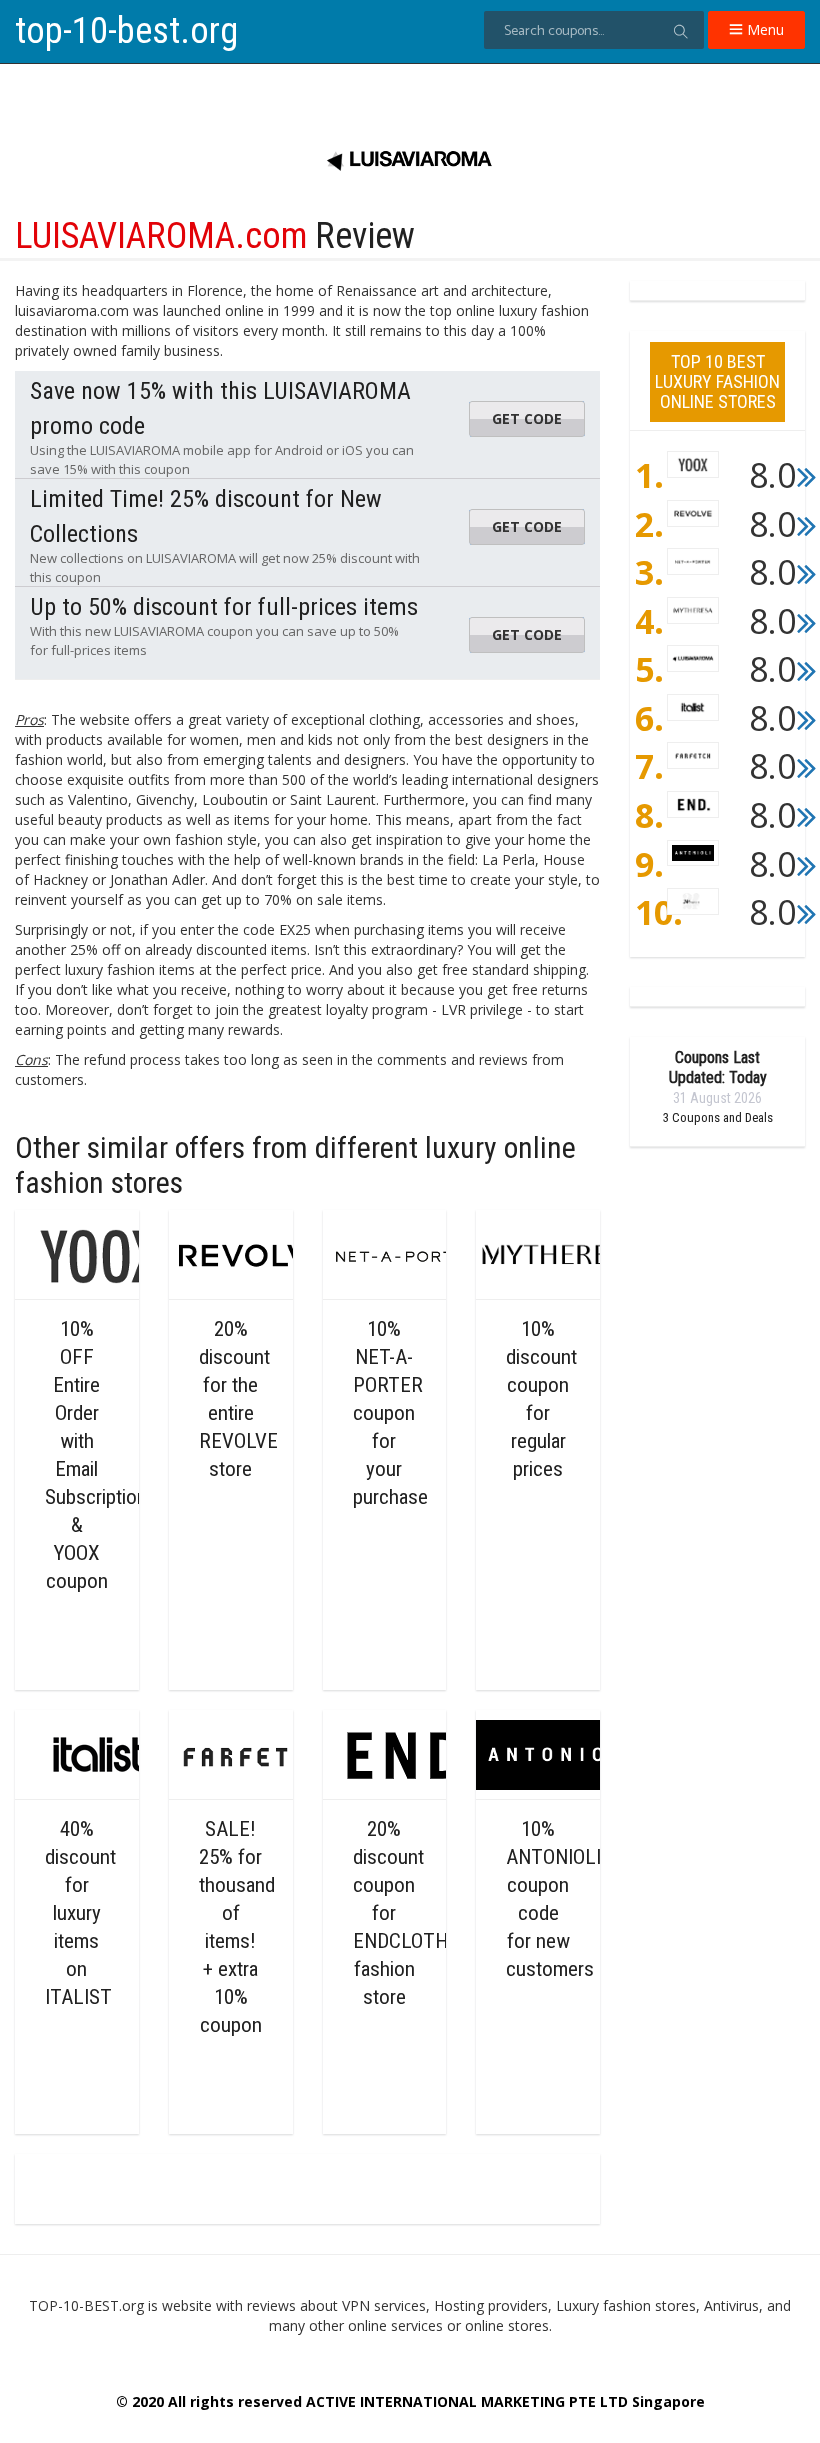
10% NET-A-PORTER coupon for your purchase (390, 1413)
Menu (763, 29)
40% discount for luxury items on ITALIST (80, 1913)
